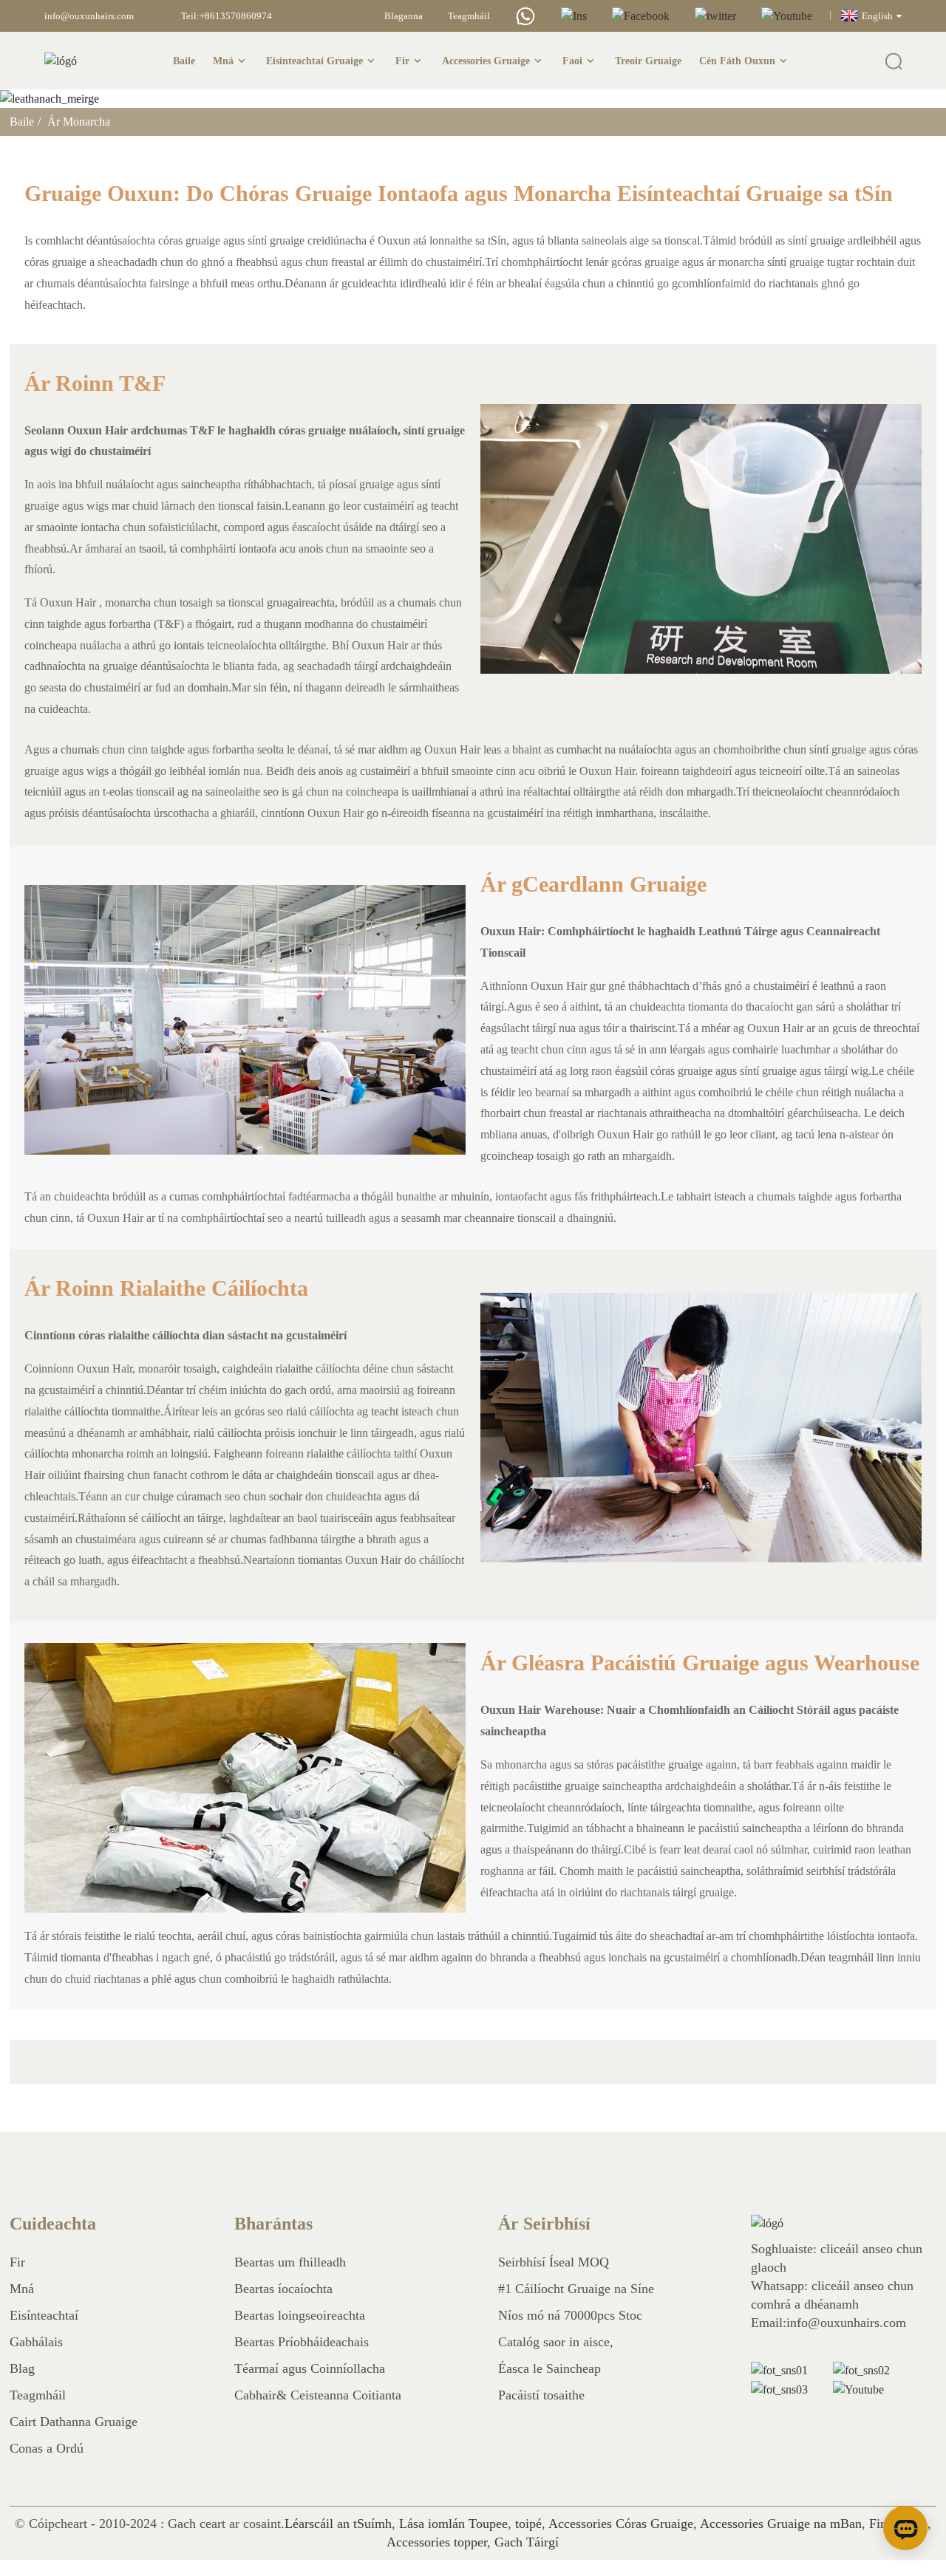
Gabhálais (36, 2342)
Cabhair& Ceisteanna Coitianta (318, 2395)
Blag (22, 2368)
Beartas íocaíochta (283, 2289)
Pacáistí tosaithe (541, 2395)
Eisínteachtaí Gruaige (314, 61)
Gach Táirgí (527, 2542)
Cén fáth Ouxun (737, 61)
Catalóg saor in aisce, (556, 2342)
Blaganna (404, 16)
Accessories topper (437, 2542)
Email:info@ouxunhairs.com (828, 2323)
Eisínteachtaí (44, 2315)
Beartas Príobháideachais (302, 2342)
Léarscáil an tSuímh (338, 2524)
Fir (402, 61)
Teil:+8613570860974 (227, 16)
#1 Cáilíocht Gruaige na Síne (576, 2289)
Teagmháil (469, 16)
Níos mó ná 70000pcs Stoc (570, 2315)
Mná (223, 61)
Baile (184, 61)
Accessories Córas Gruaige (621, 2524)
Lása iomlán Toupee (453, 2524)
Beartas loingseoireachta (300, 2315)
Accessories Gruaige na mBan (781, 2524)
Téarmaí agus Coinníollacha (310, 2368)
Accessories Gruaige (486, 61)
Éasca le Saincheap (549, 2368)
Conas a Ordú (47, 2448)
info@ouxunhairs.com (89, 16)
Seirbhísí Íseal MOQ (554, 2262)
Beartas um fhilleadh (290, 2262)
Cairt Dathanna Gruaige (74, 2422)
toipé (528, 2524)
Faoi (572, 61)
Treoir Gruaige (648, 61)
